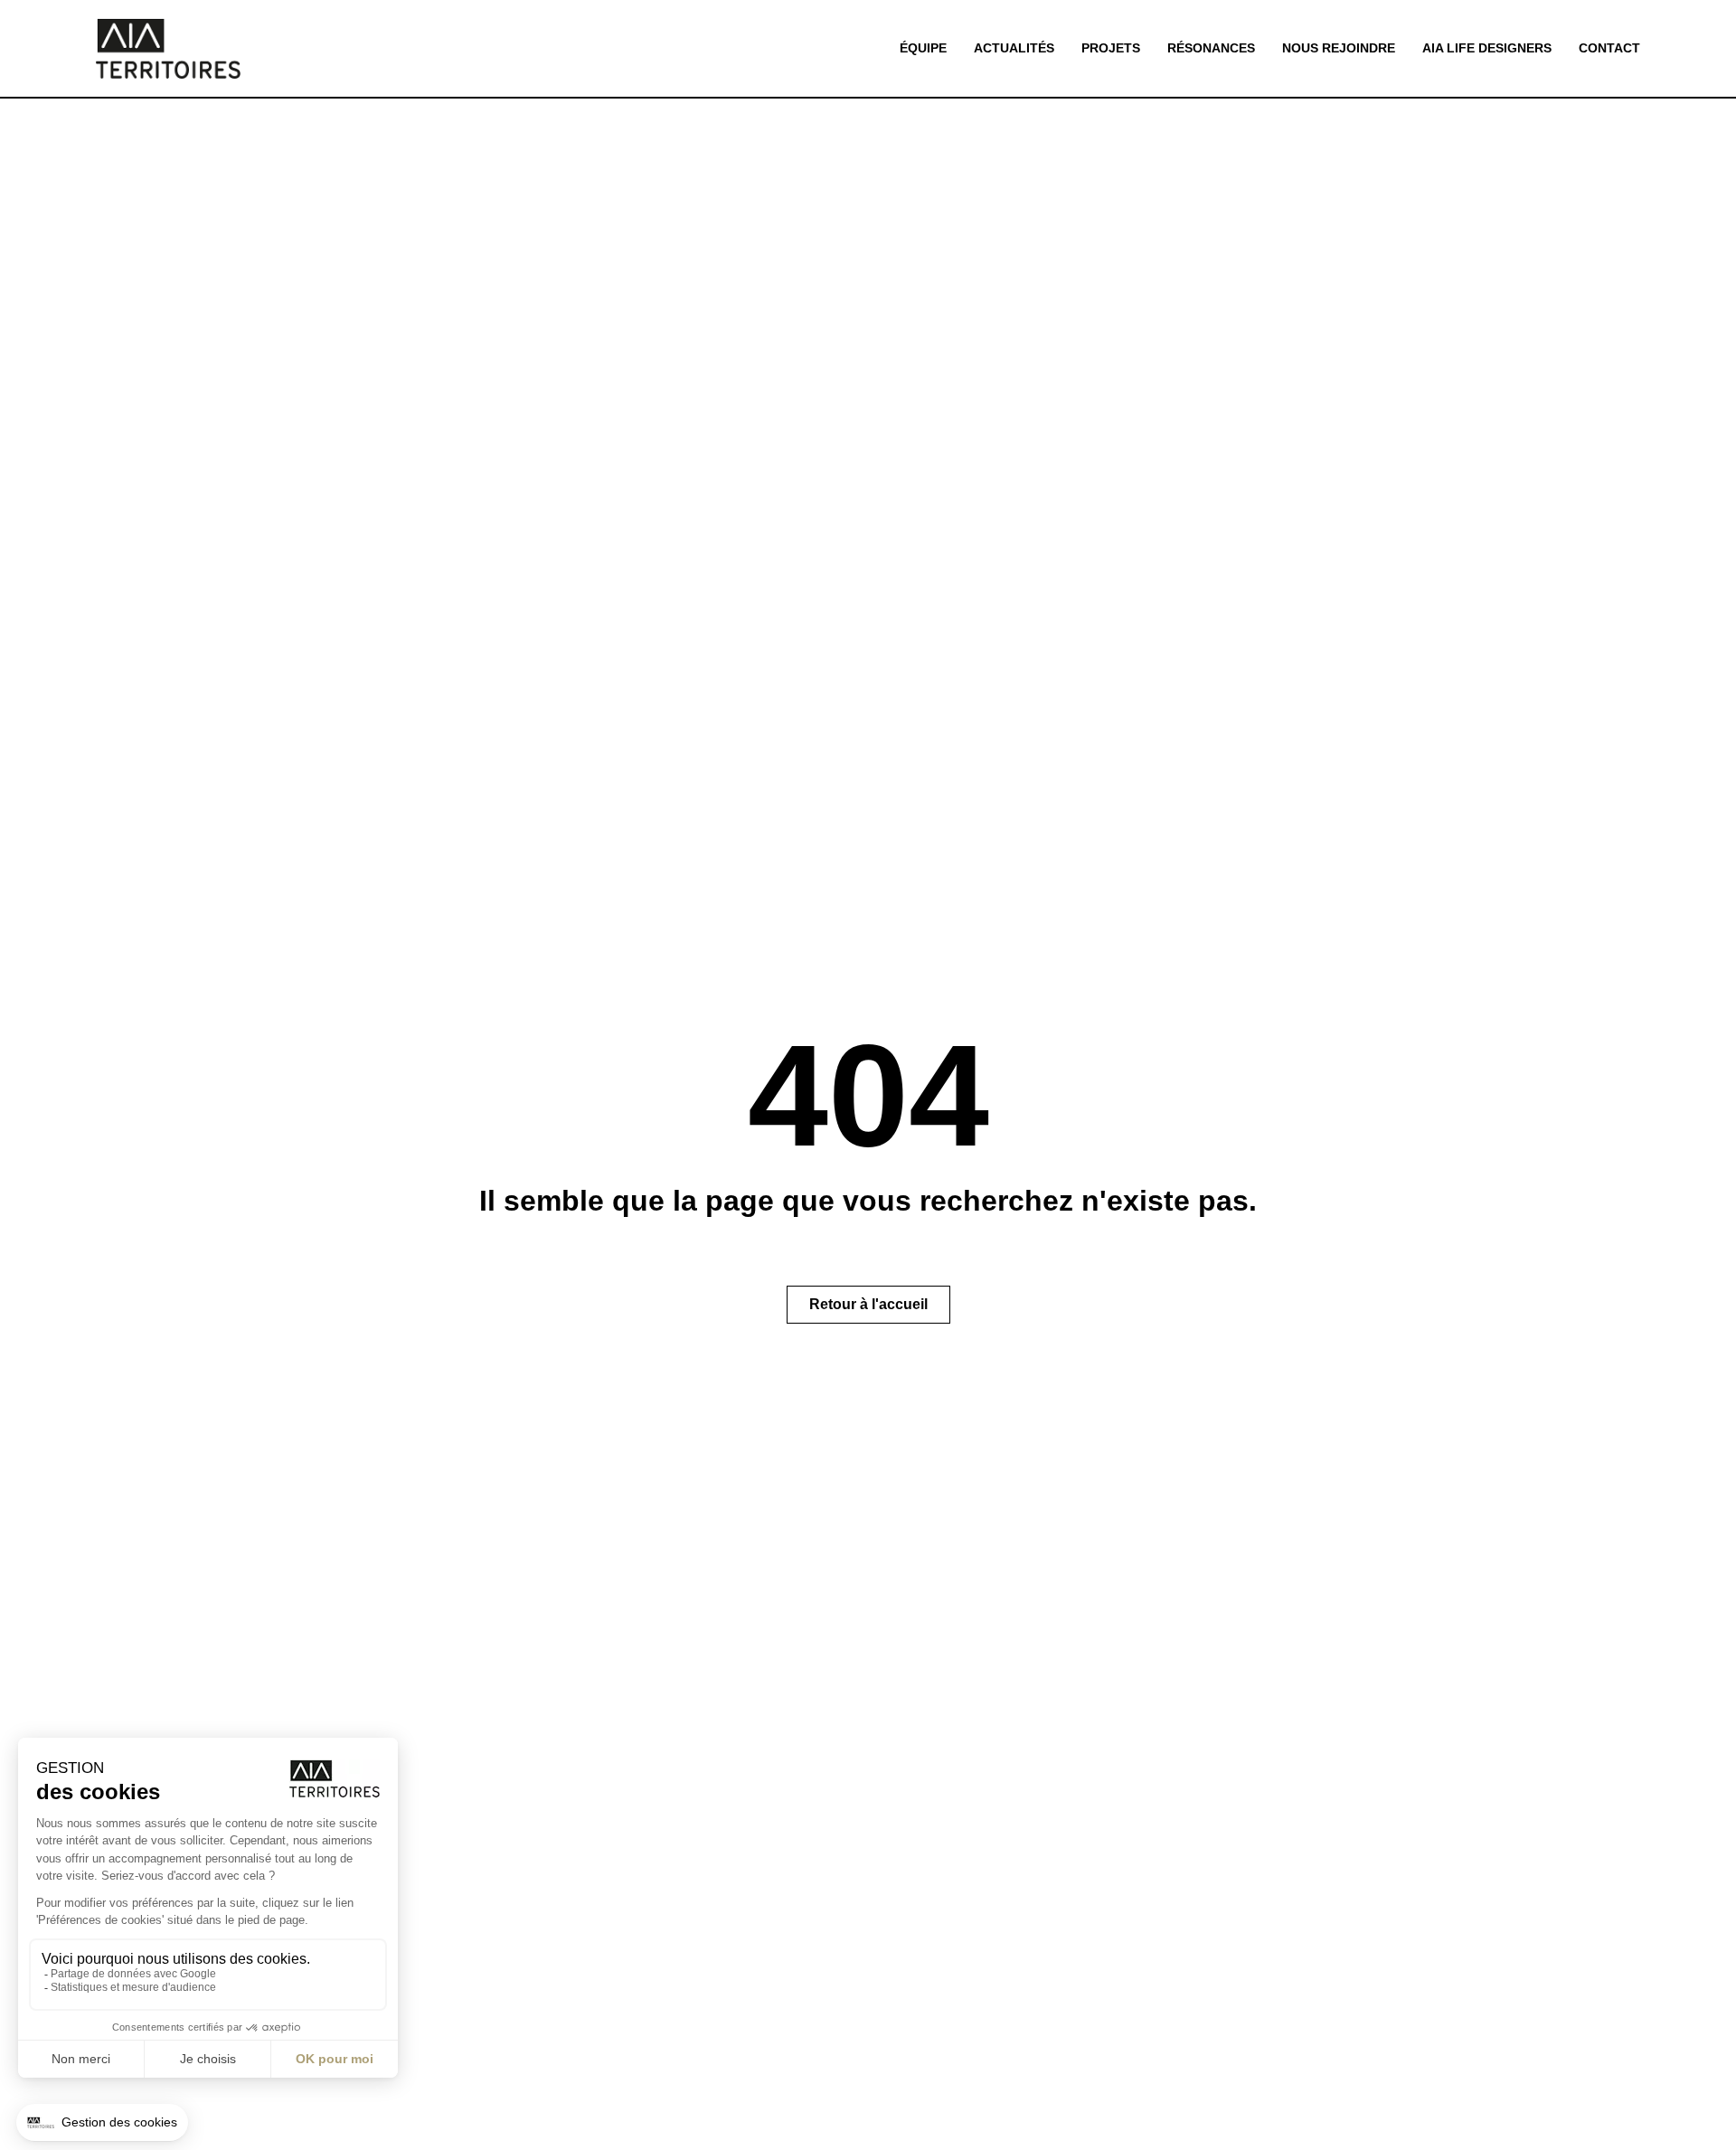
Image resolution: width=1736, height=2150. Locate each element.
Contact (1609, 48)
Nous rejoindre (1339, 48)
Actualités (1014, 48)
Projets (1111, 48)
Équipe (923, 48)
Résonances (1211, 48)
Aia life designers (1487, 48)
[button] (868, 1305)
